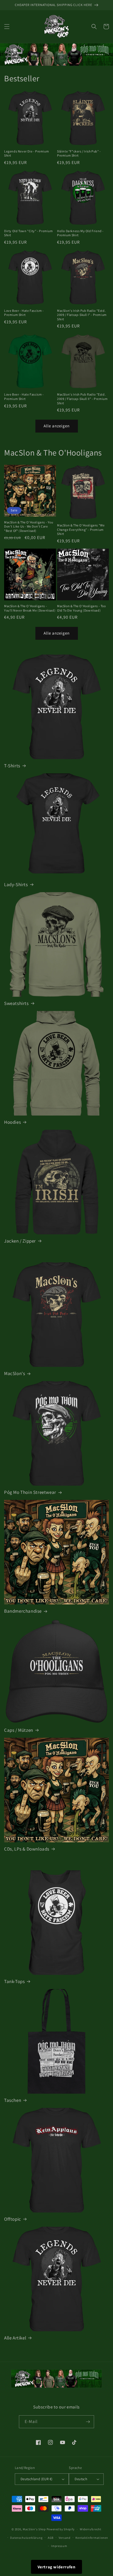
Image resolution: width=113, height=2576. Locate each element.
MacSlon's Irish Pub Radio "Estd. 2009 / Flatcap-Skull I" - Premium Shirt (82, 315)
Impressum (59, 2546)
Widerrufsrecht (91, 2529)
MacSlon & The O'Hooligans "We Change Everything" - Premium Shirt (81, 529)
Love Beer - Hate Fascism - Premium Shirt (24, 313)
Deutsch (81, 2479)
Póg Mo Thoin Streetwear (30, 1492)
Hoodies (12, 1122)
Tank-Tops (14, 1981)
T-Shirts (12, 766)
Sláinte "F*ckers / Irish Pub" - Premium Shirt (79, 153)
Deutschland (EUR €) (37, 2479)
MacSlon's (15, 1373)
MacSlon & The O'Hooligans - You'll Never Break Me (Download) (30, 608)
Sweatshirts (16, 1003)
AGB (51, 2538)
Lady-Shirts (16, 884)
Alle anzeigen (57, 426)
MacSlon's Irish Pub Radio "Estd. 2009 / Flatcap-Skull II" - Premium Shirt (82, 399)
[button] (7, 27)
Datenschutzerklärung (26, 2538)
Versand (65, 2538)
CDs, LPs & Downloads (27, 1849)
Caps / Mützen (19, 1730)
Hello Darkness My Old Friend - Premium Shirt (80, 233)
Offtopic (13, 2219)
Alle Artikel (15, 2338)
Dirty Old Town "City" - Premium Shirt (29, 233)
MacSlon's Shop (34, 2529)
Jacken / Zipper (20, 1241)
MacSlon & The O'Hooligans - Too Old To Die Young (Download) (81, 608)
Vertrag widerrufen (57, 2567)
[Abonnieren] (88, 2422)
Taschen (13, 2100)
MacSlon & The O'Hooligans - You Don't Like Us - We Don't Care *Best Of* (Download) (29, 526)
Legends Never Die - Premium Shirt (26, 153)
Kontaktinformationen (92, 2538)
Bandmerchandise (23, 1611)
